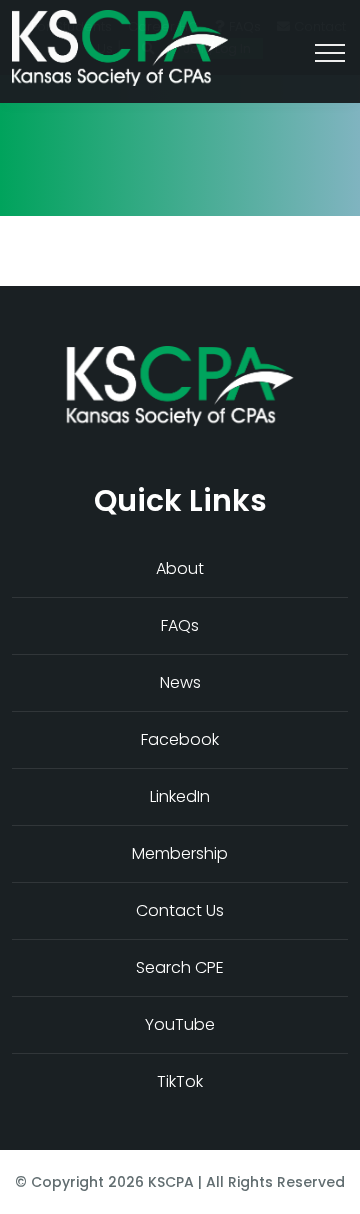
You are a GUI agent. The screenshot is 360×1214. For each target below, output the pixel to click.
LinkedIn (180, 796)
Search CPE (180, 967)
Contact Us (180, 910)
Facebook (180, 739)
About (180, 568)
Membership (180, 853)
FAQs (180, 625)
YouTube (180, 1024)
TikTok (180, 1081)
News (180, 682)
